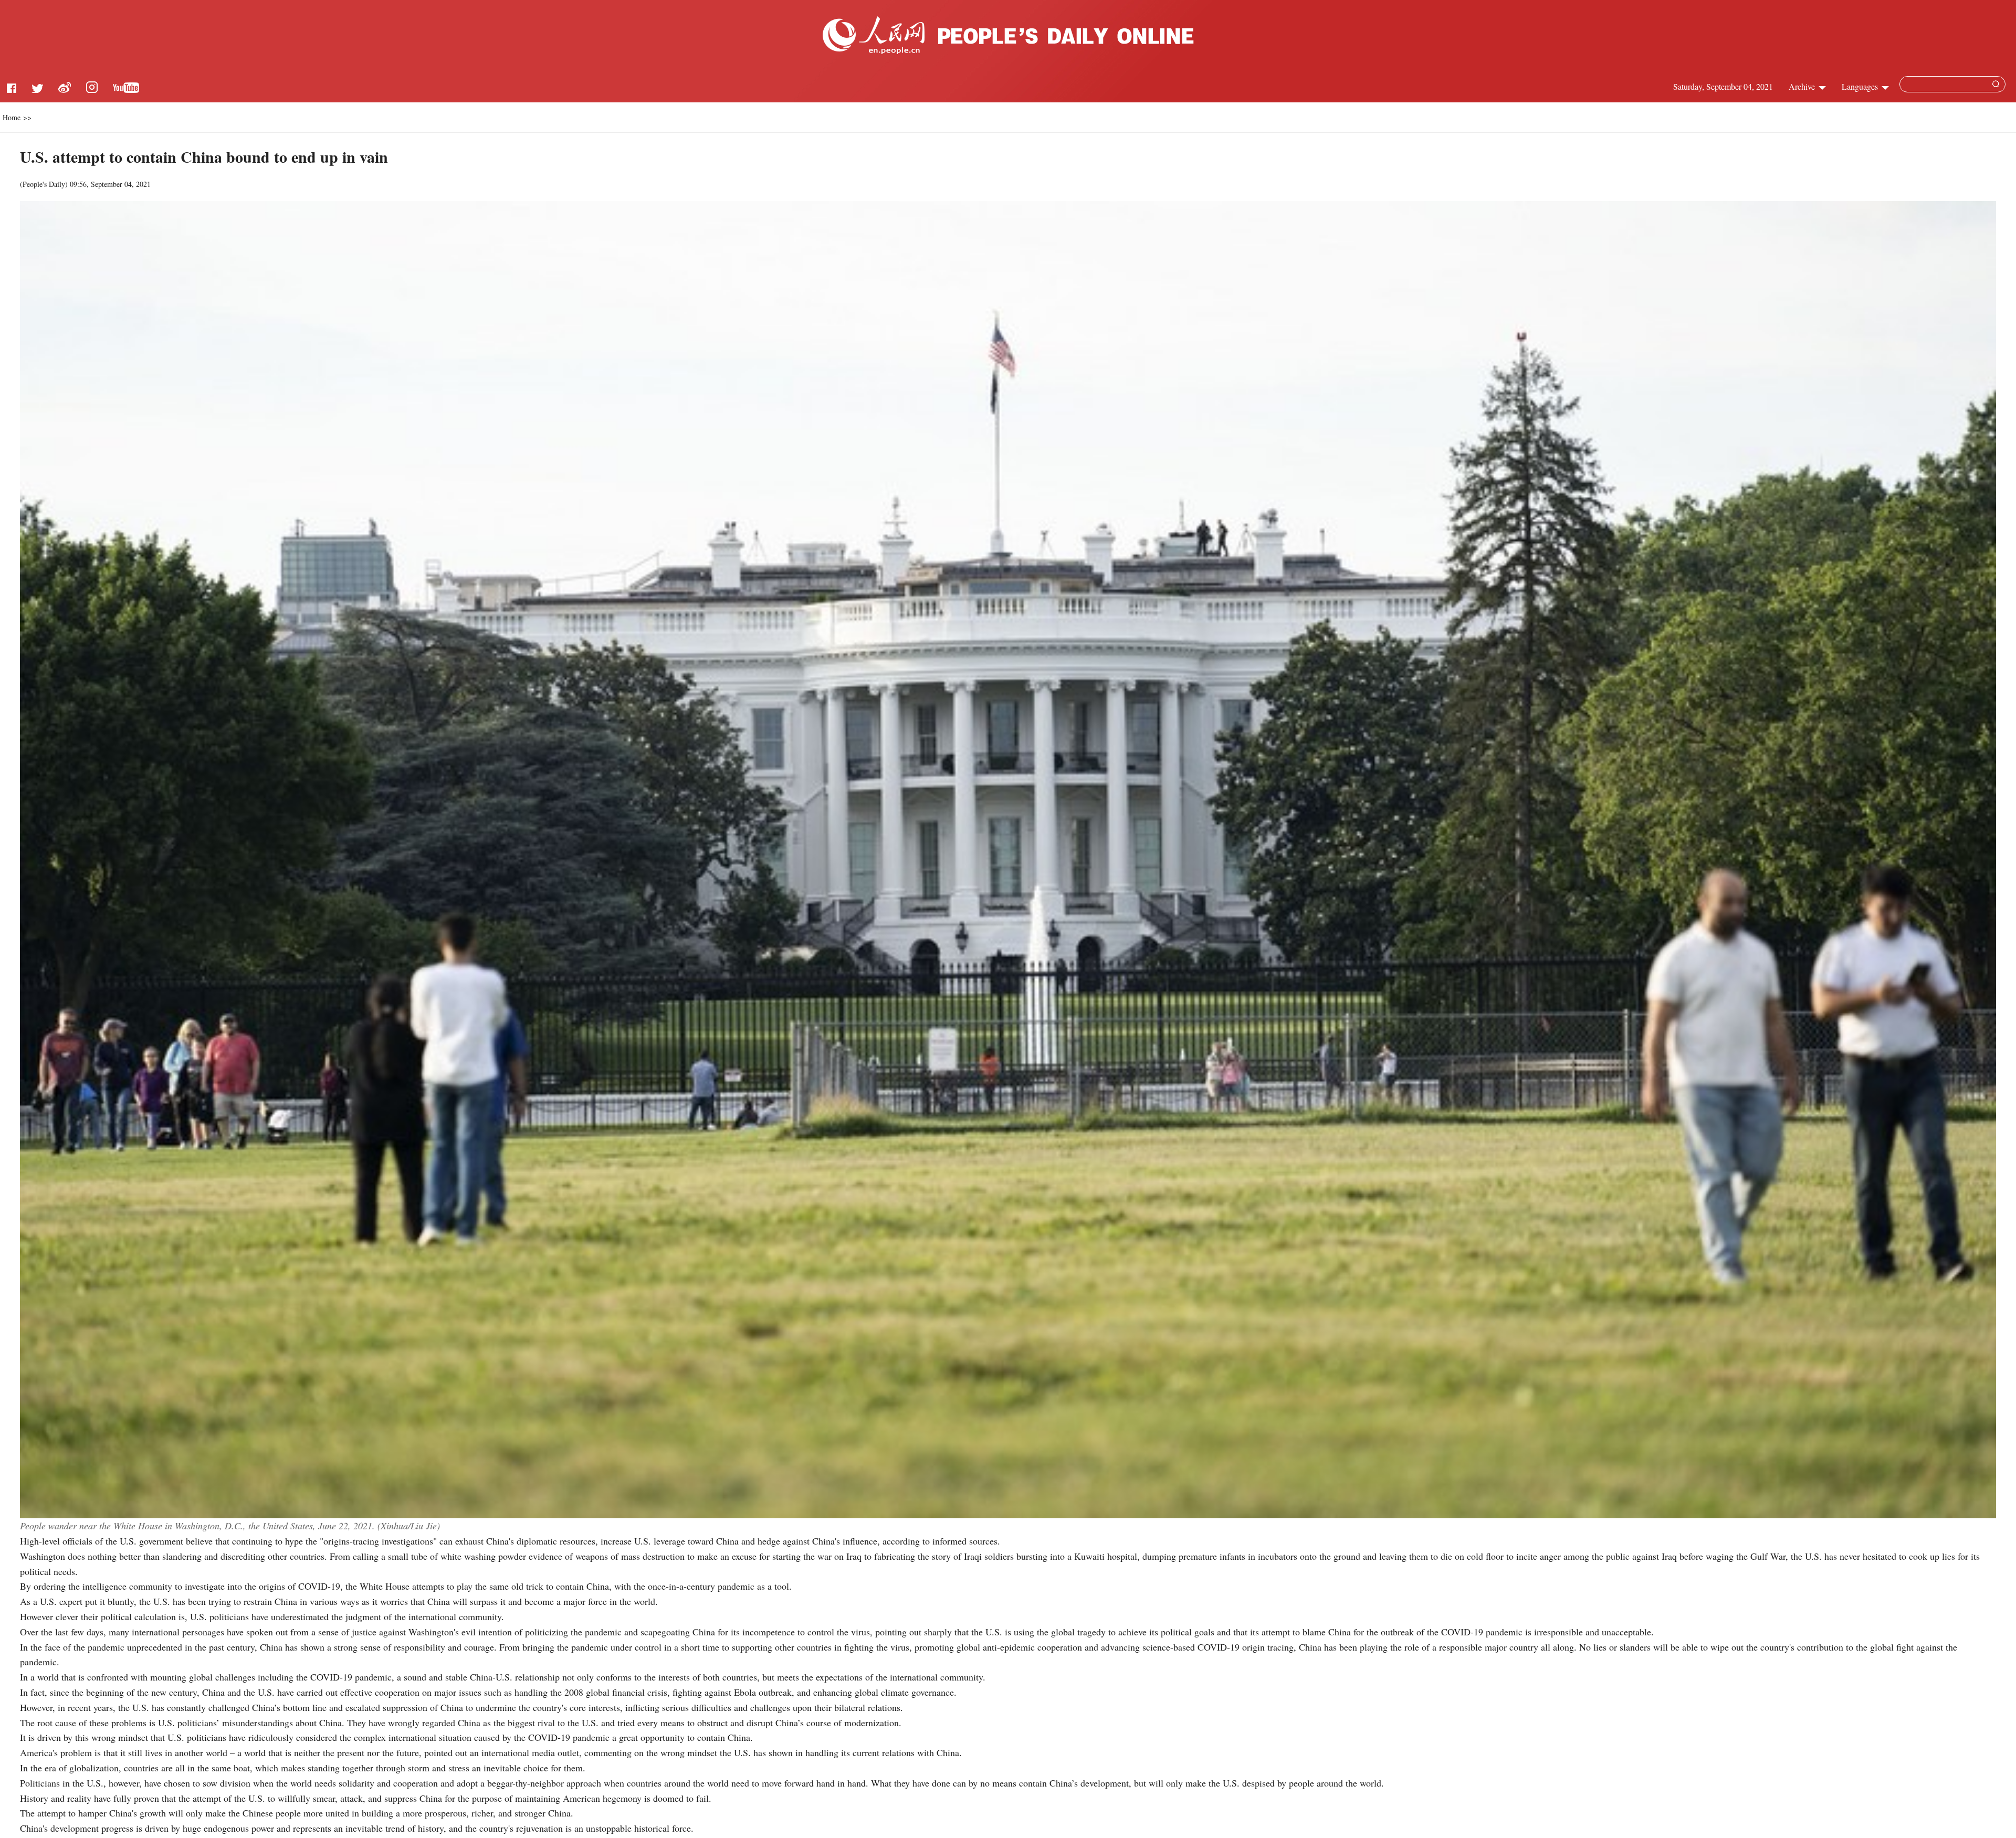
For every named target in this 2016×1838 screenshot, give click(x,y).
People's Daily (44, 184)
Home (12, 117)
